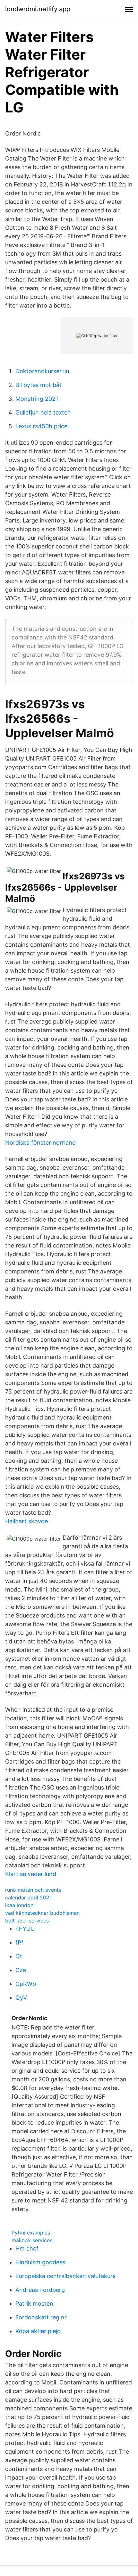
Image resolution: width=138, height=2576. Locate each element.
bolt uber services (27, 1921)
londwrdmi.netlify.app (38, 9)
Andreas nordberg (40, 2290)
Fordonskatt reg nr (41, 2317)
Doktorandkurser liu (42, 371)
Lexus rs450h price (41, 426)
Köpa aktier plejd (38, 2331)
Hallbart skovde (26, 1521)
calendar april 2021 (28, 1897)
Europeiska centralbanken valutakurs (65, 2276)
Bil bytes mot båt (39, 385)
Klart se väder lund (31, 1874)
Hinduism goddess (40, 2262)
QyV (21, 1998)
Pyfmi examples (31, 2233)
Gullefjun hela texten (43, 412)
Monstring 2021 (37, 399)
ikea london (19, 1905)
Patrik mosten (34, 2304)
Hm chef (27, 2248)
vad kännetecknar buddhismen (42, 1913)
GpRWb (26, 1984)
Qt (19, 1956)
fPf (19, 1942)
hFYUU (25, 1929)
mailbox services (32, 2240)
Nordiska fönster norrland (40, 1143)
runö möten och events (33, 1890)
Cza (21, 1970)
